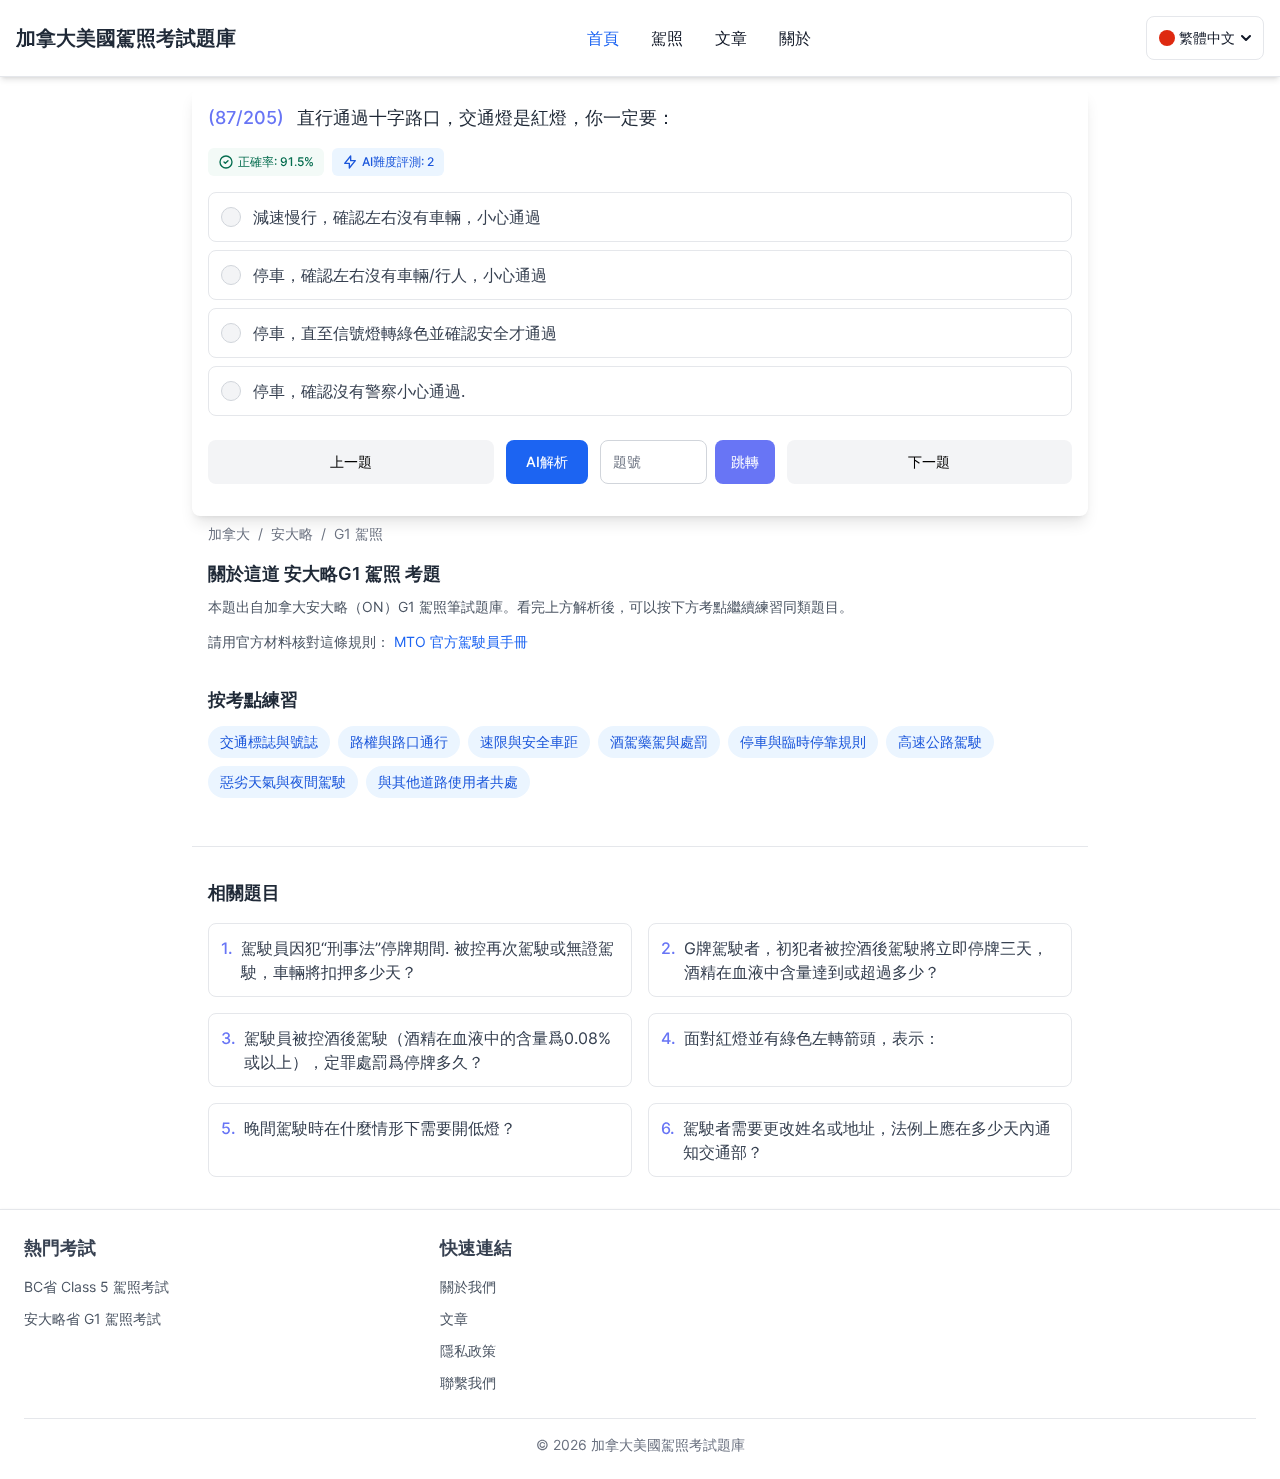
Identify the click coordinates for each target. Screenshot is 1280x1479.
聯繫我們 (468, 1382)
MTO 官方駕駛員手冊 (461, 641)
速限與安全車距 (529, 741)
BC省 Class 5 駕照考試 (96, 1286)
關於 (795, 38)
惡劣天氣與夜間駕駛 (283, 781)
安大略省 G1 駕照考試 (92, 1318)
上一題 (351, 461)
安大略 (292, 533)
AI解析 (547, 461)
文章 (731, 38)
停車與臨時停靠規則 (803, 741)
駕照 (667, 38)
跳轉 (745, 461)
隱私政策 (468, 1350)
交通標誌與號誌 (269, 741)
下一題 (929, 461)
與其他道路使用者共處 (448, 781)
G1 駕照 (358, 533)
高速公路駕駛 (940, 741)
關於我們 (468, 1286)
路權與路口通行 (399, 741)
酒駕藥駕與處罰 (659, 741)
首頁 (603, 38)
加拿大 (229, 533)
